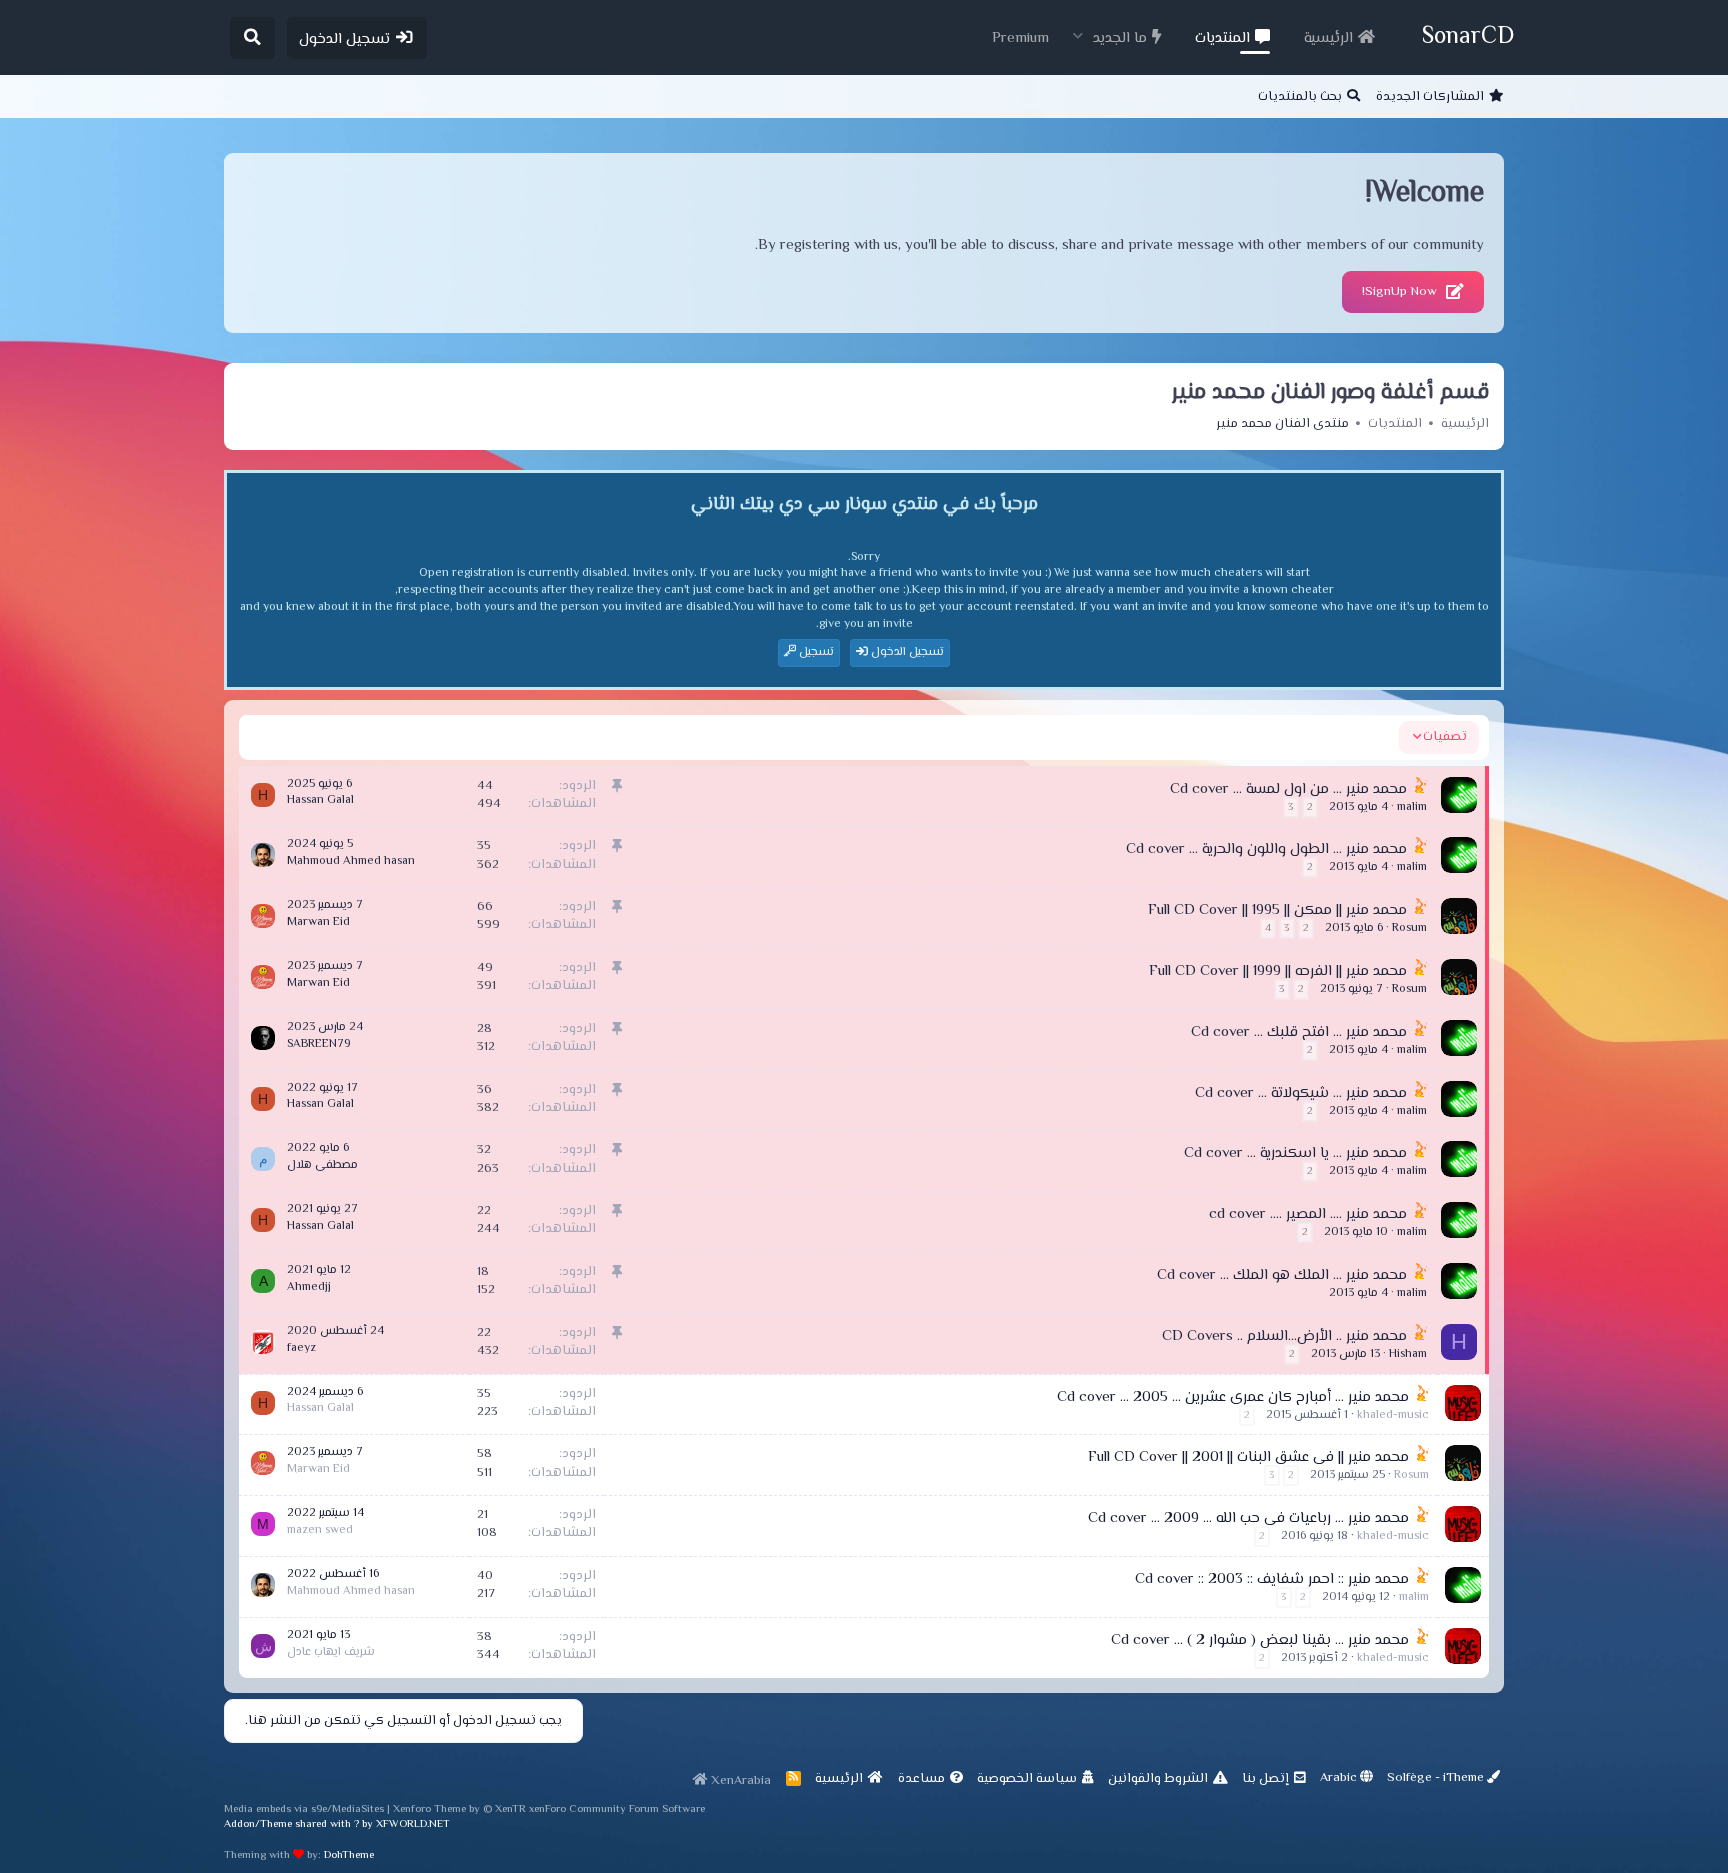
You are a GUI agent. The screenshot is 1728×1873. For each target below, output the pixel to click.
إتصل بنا (1265, 1779)
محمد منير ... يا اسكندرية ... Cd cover (1295, 1153)
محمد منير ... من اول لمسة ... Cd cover (1288, 789)
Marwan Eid (318, 922)
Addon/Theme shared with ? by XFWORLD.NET (337, 1824)
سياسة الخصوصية (1027, 1779)
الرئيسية (1328, 38)
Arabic (1340, 1778)
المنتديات (1222, 38)
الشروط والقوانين (1158, 1779)
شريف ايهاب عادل (331, 1652)
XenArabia (739, 1781)
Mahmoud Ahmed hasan (351, 861)
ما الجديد (1120, 38)
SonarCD (1468, 37)
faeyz (301, 1348)
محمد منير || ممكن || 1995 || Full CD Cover (1277, 910)
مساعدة (921, 1779)
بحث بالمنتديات (1300, 97)
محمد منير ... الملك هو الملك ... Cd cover (1282, 1275)
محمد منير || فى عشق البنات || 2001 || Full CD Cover (1248, 1457)
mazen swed (320, 1530)
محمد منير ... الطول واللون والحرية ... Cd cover (1266, 849)
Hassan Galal (320, 800)
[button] (1078, 36)
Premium (1020, 38)
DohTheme (349, 1855)
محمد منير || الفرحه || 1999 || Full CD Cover (1278, 971)
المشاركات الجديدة (1430, 97)
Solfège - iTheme (1437, 1778)
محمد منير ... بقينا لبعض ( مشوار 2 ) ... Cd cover (1260, 1640)
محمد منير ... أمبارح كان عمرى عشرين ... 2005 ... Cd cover (1233, 1397)
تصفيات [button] (1445, 737)
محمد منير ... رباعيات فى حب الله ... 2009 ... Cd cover (1248, 1518)
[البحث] (252, 38)
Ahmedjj (309, 1287)
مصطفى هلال (322, 1165)
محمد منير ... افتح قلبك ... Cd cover (1299, 1032)
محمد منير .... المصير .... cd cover (1308, 1214)
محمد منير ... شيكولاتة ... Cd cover (1301, 1093)
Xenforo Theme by (459, 1809)
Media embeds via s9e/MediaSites (304, 1809)
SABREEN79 (319, 1044)
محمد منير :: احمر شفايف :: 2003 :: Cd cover (1272, 1579)
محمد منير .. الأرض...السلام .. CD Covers (1284, 1336)
